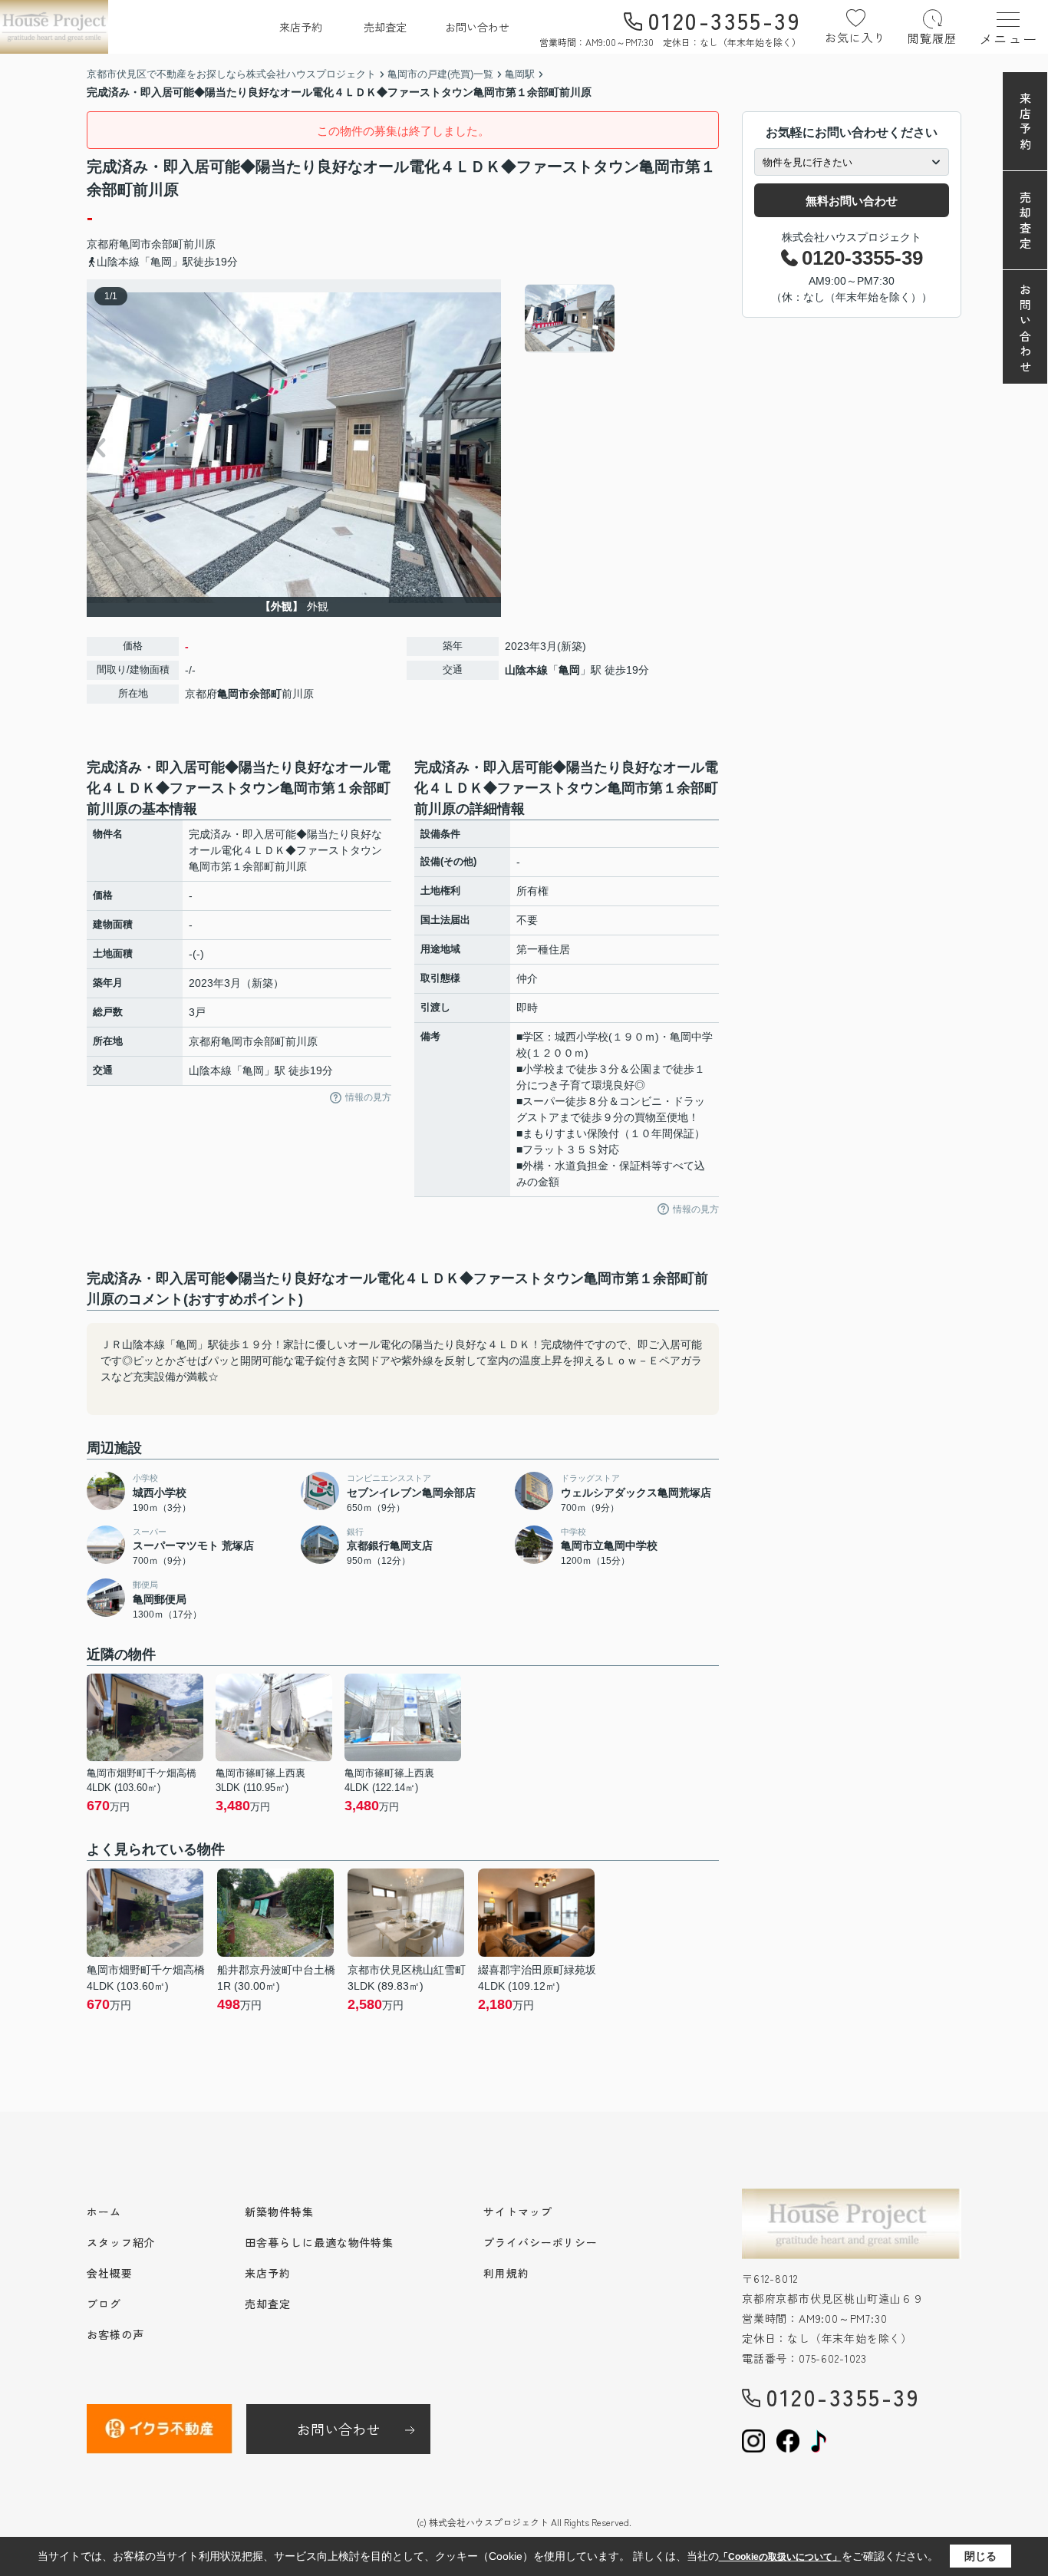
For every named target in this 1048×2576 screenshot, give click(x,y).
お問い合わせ (477, 27)
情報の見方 (368, 1097)
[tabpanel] (620, 318)
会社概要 (110, 2273)
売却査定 (385, 27)
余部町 (167, 244)
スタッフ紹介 (121, 2242)
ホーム (104, 2212)
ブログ (104, 2304)
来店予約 (301, 27)
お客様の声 (115, 2334)
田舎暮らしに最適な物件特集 (319, 2242)
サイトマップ (517, 2212)
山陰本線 (526, 670)
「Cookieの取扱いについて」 (780, 2557)
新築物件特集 (279, 2212)
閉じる (980, 2556)
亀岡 (569, 670)
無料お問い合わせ (852, 201)
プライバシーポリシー (540, 2242)
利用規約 (506, 2273)
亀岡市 (135, 244)
